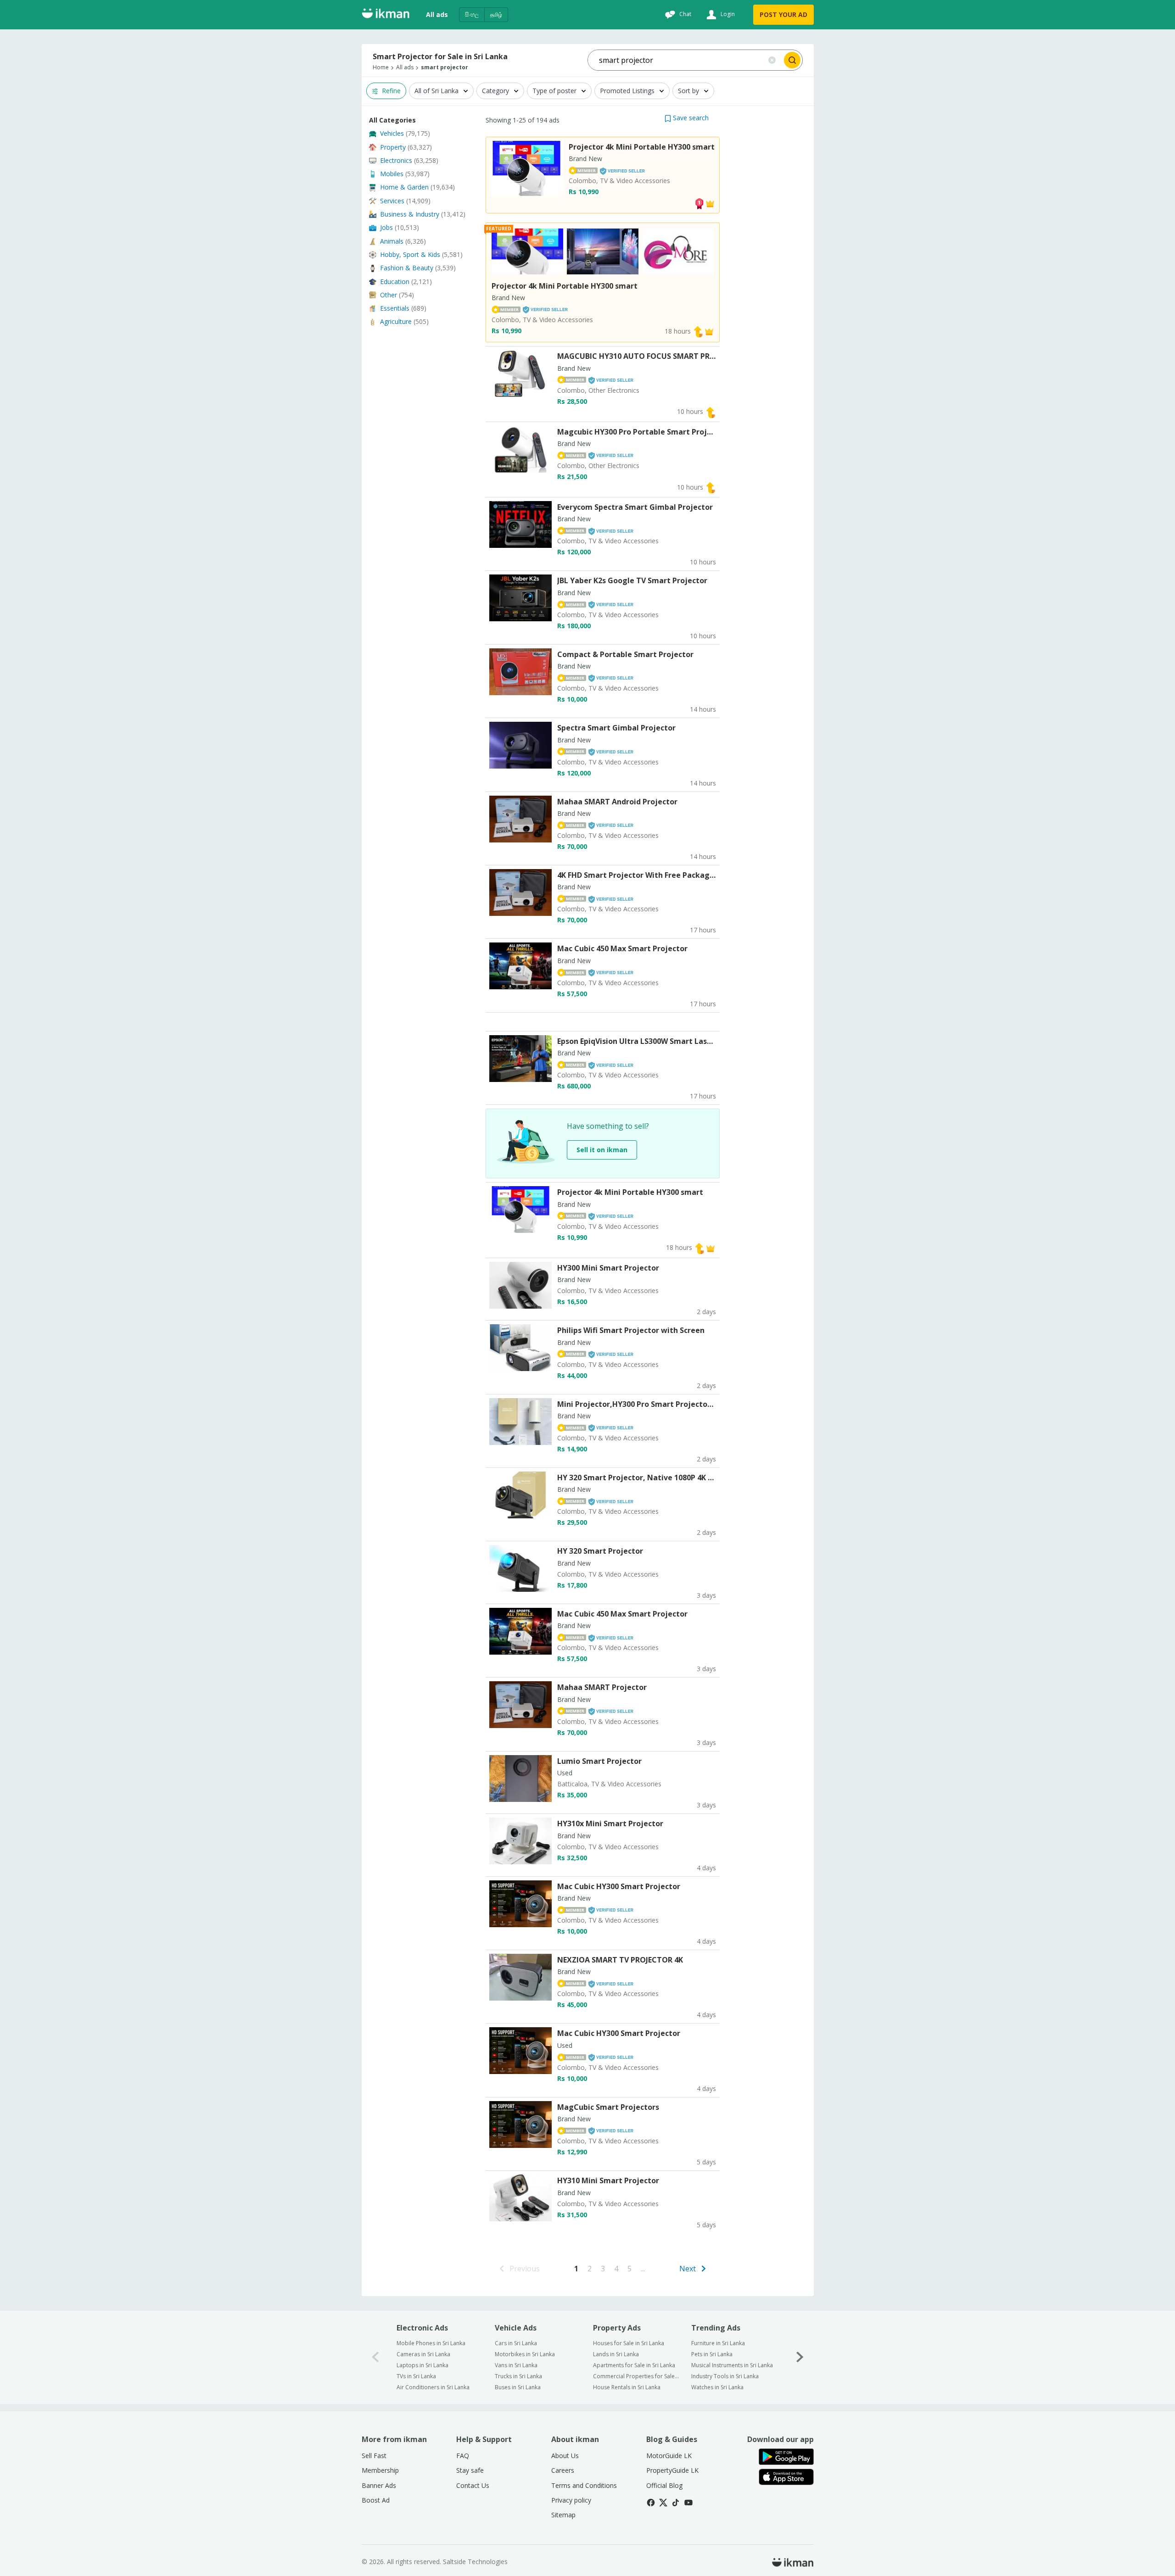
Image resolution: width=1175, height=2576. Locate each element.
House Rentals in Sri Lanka (627, 2387)
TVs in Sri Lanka (416, 2376)
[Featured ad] (710, 203)
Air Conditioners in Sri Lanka (433, 2387)
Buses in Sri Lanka (518, 2387)
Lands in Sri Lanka (616, 2354)
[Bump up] (698, 331)
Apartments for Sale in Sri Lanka (634, 2365)
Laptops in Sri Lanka (422, 2365)
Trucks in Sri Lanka (518, 2376)
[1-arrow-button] (800, 2357)
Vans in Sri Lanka (516, 2365)
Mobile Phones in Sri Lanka (431, 2343)
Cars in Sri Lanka (516, 2343)
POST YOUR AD (783, 14)
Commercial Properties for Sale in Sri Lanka (636, 2376)
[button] (687, 118)
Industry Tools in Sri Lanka (725, 2376)
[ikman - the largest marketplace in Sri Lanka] (386, 15)
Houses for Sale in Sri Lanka (629, 2343)
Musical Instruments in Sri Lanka (732, 2365)
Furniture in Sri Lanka (718, 2343)
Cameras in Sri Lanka (423, 2354)
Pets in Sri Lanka (712, 2354)
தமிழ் (496, 14)
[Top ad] (699, 203)
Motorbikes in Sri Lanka (525, 2354)
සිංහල (472, 14)
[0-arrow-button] (375, 2357)
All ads (437, 14)
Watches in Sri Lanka (717, 2387)
